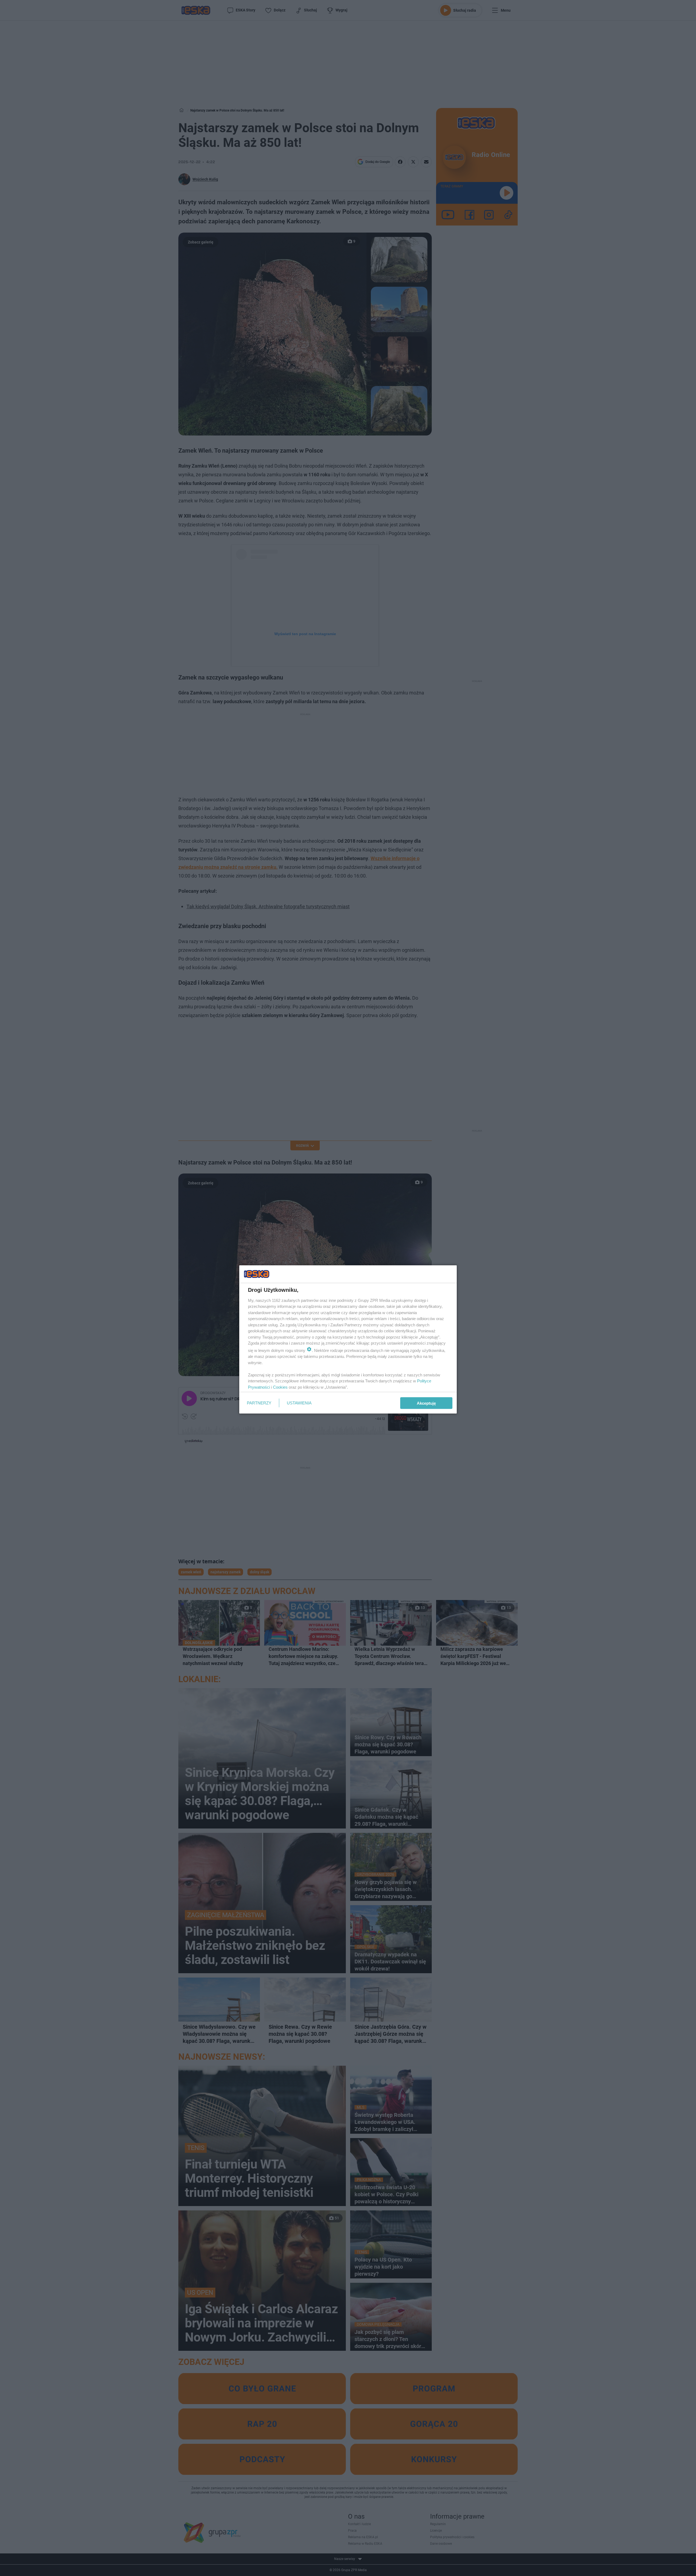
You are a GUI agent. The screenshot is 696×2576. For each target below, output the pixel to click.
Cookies (280, 1387)
